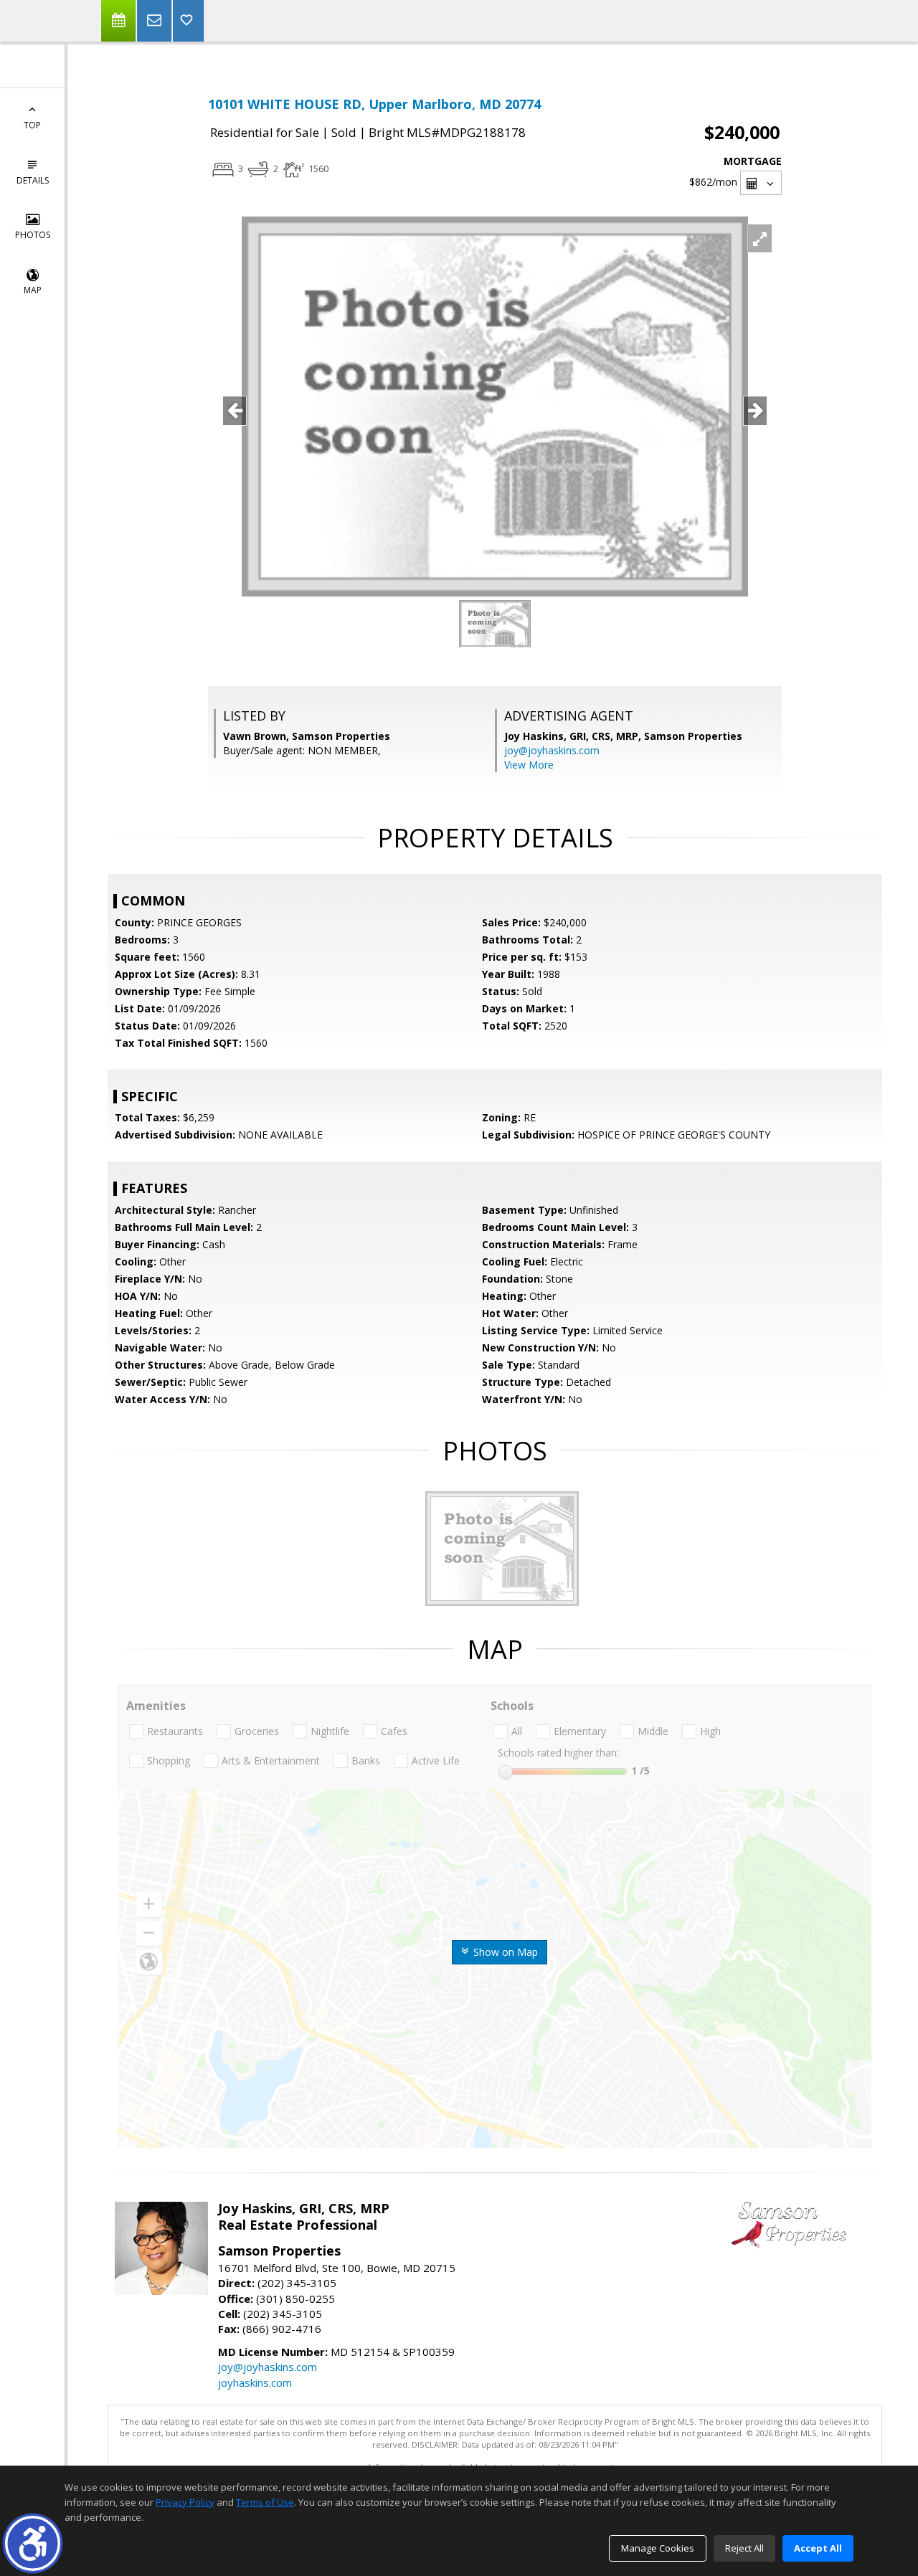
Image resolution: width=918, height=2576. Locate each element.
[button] (33, 2543)
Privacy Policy (185, 2502)
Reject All (744, 2548)
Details (33, 180)
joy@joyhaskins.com (552, 750)
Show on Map (504, 1952)
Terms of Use (265, 2502)
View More (529, 765)
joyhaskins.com (255, 2382)
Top (32, 125)
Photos (33, 235)
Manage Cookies (658, 2548)
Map (33, 290)
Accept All (818, 2548)
